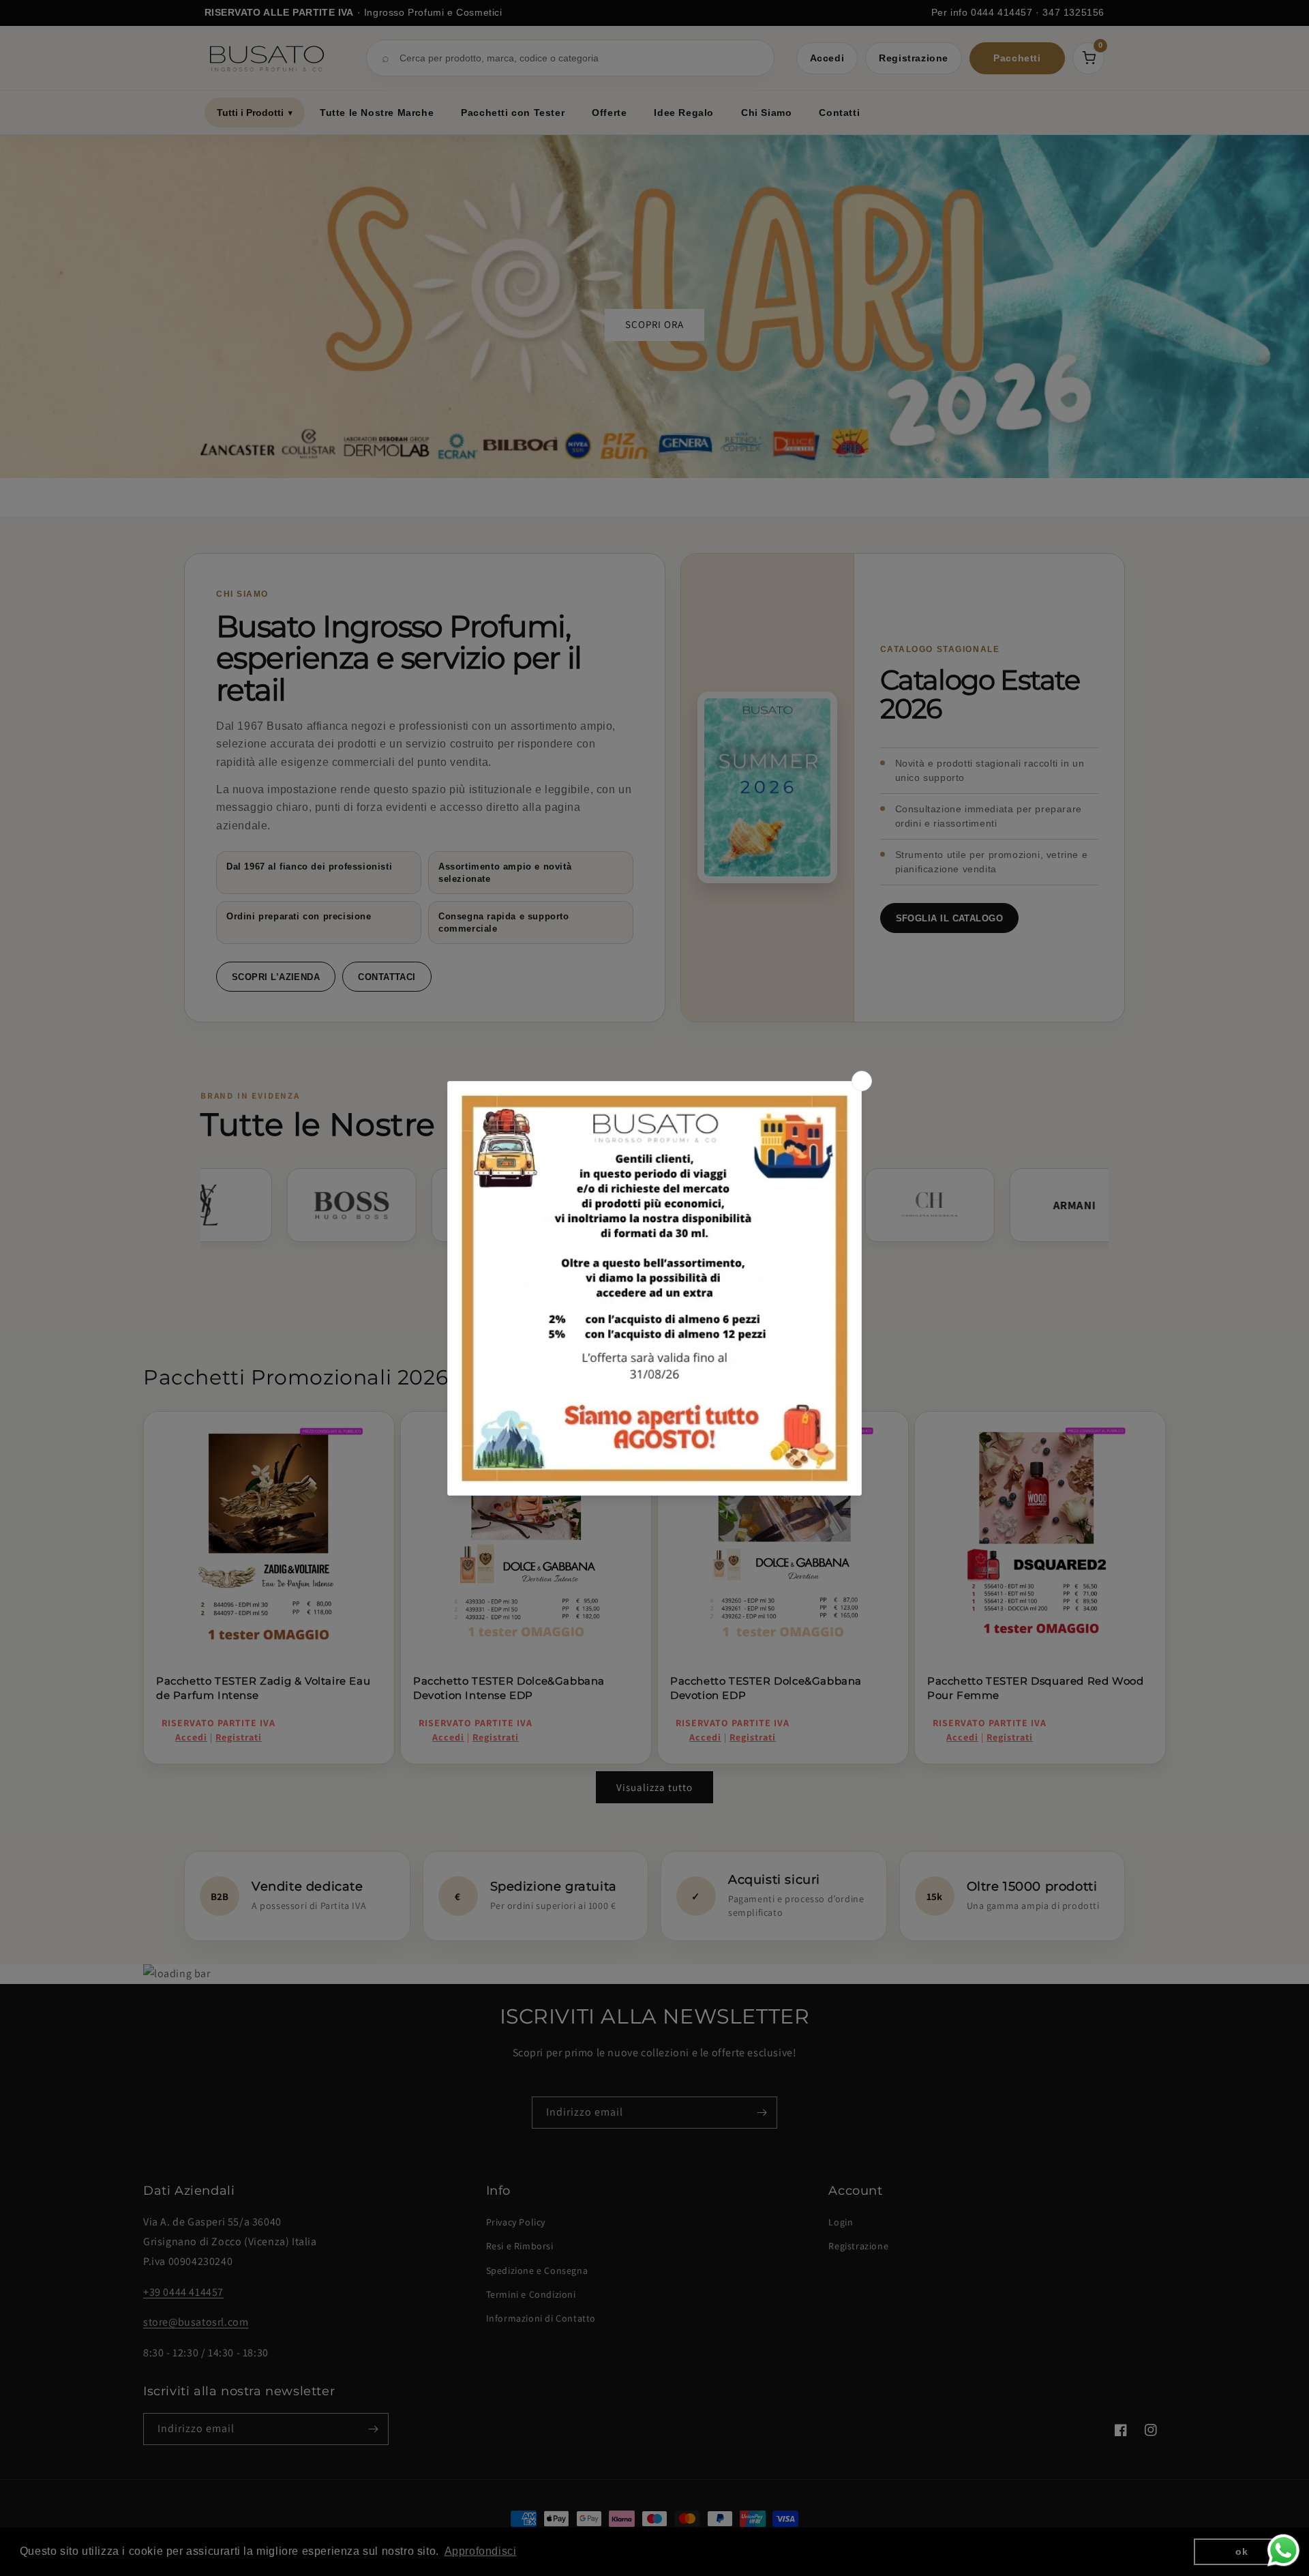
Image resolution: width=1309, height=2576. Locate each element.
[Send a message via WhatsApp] (1283, 2550)
